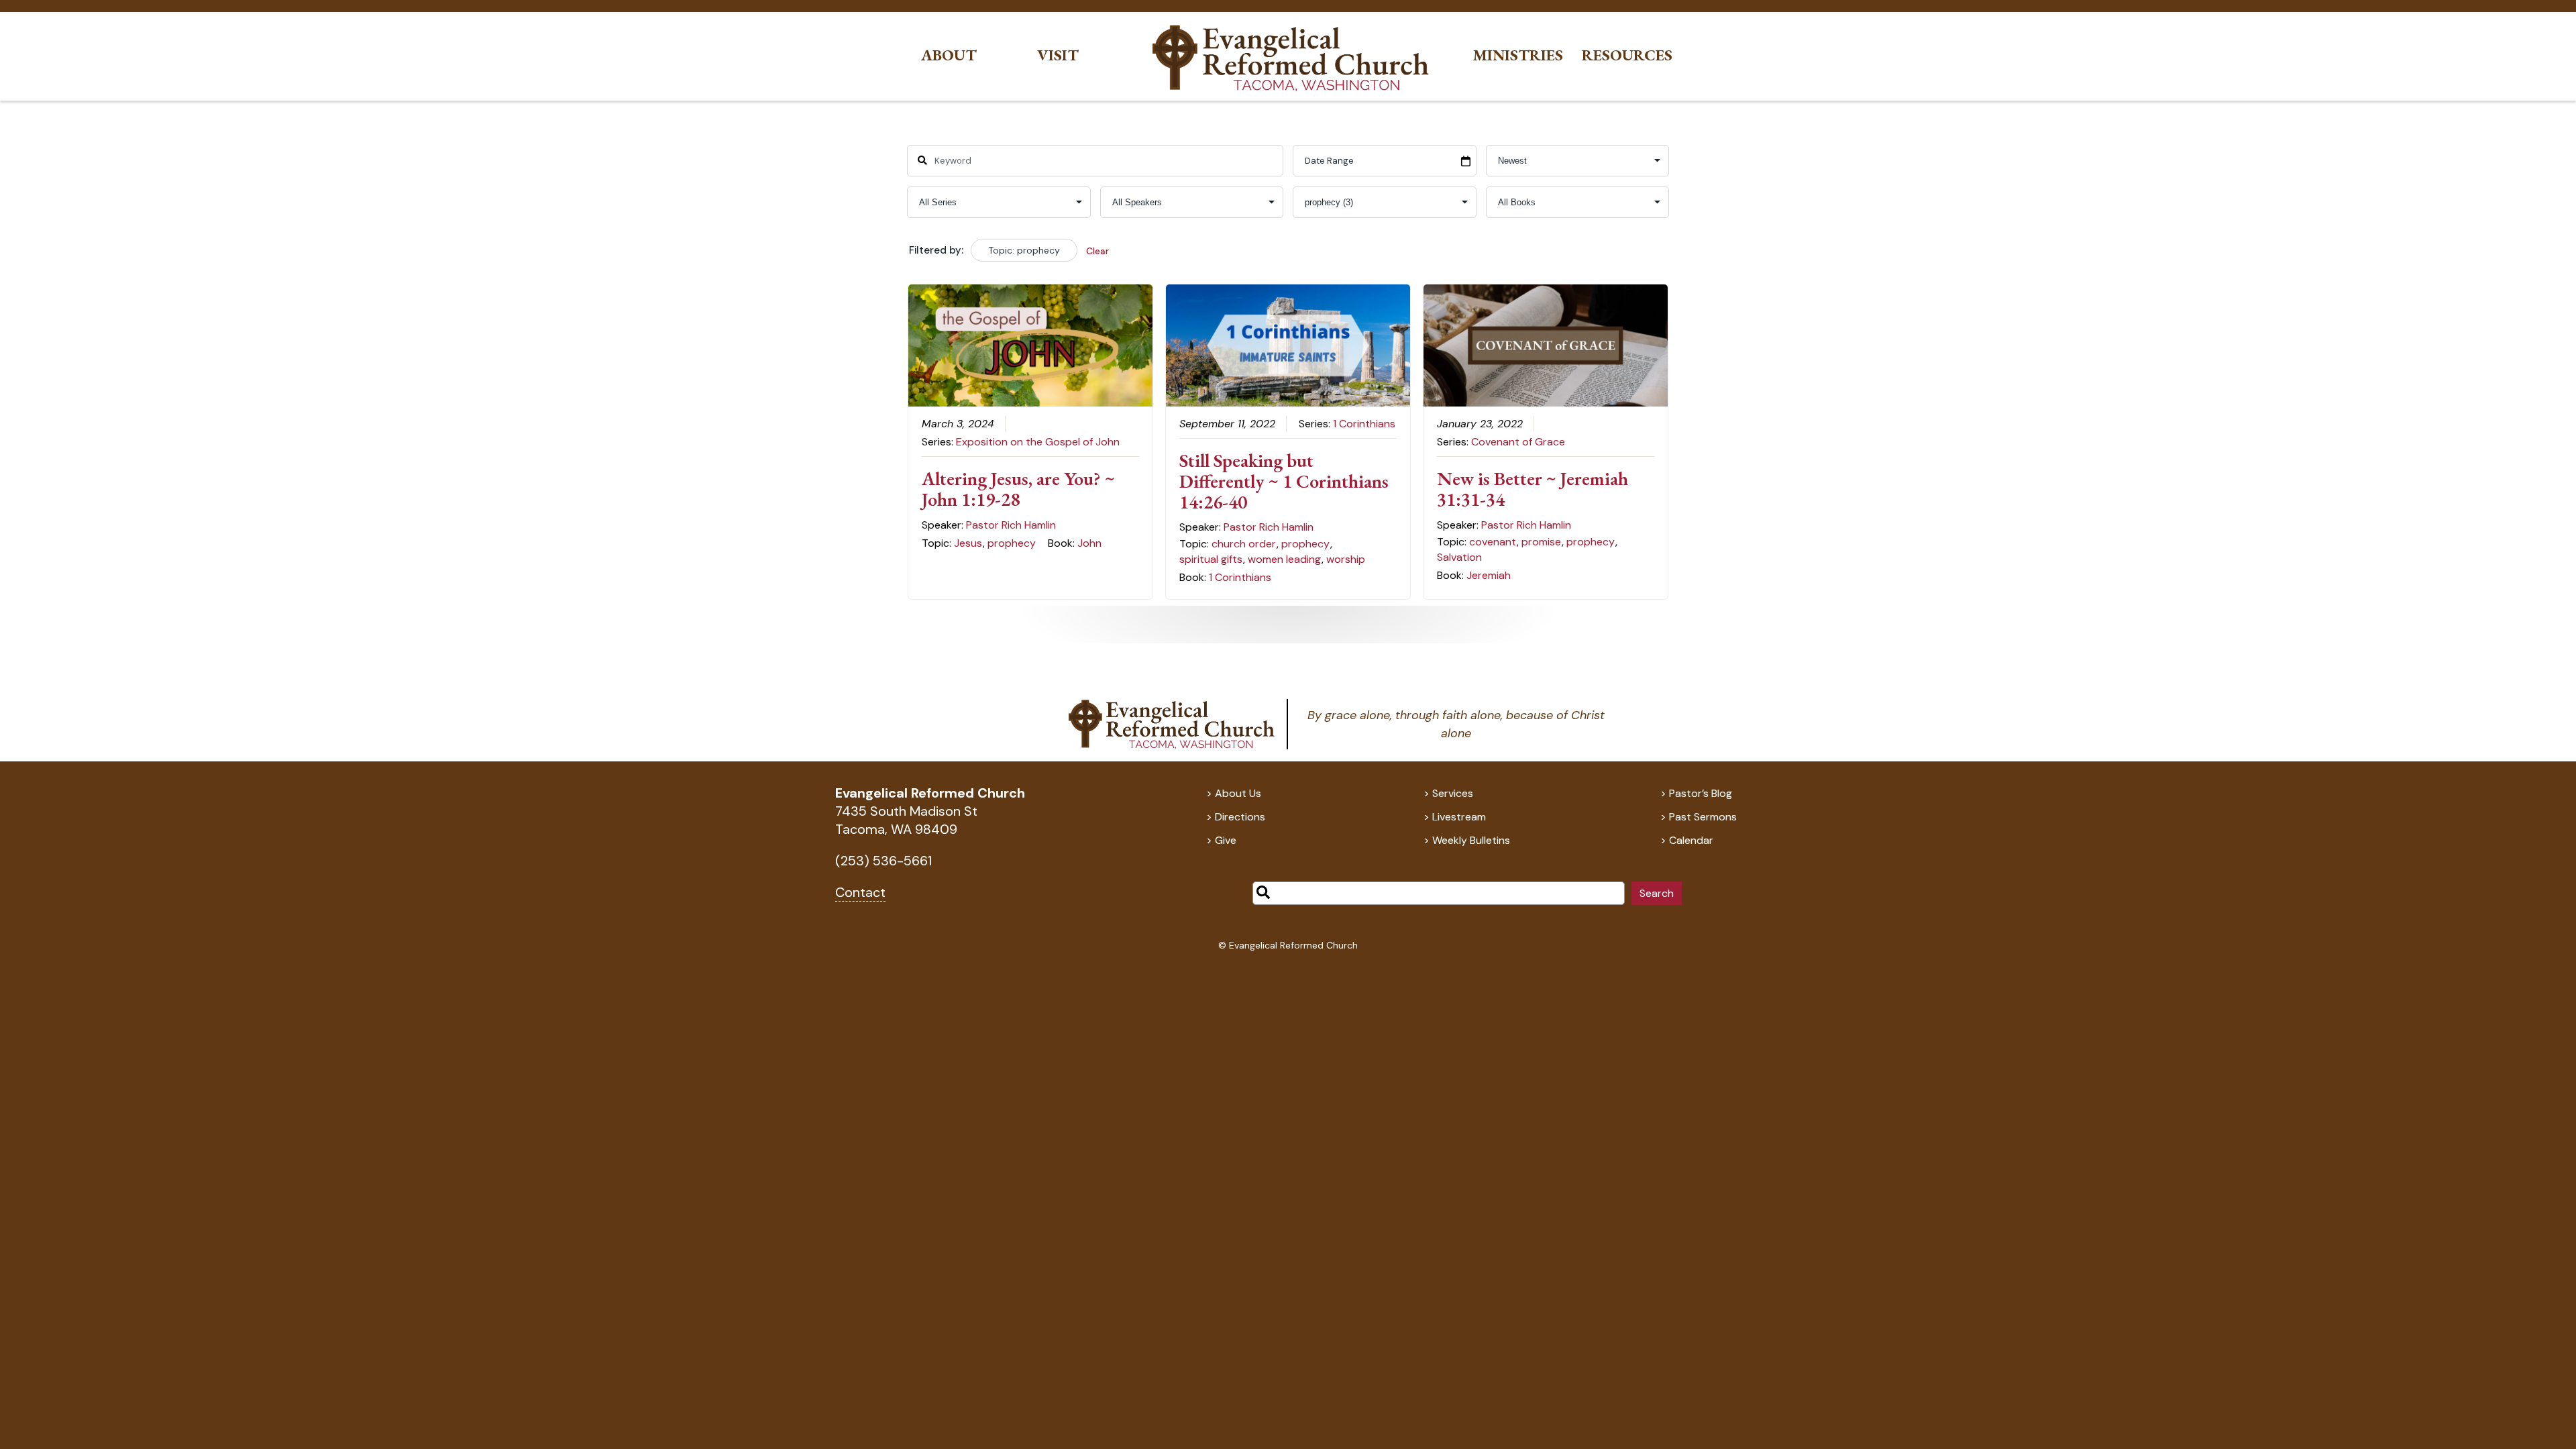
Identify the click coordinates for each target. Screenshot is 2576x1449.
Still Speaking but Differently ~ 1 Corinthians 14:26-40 (1284, 481)
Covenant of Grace (1518, 442)
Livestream (1459, 817)
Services (1453, 793)
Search (1657, 893)
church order (1244, 544)
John (1089, 543)
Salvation (1459, 557)
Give (1226, 840)
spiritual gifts (1211, 559)
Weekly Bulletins (1471, 840)
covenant (1493, 542)
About (949, 55)
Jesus (968, 543)
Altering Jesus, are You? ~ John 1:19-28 (1018, 489)
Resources (1627, 55)
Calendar (1691, 840)
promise (1541, 542)
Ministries (1518, 55)
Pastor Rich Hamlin (1011, 525)
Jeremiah (1489, 575)
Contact (860, 892)
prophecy (1012, 543)
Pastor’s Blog (1701, 793)
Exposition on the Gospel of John (1038, 442)
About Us (1238, 793)
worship (1346, 559)
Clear (1097, 251)
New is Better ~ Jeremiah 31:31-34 (1533, 489)
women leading (1284, 559)
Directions (1240, 817)
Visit (1058, 55)
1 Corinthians (1364, 424)
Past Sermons (1703, 817)
